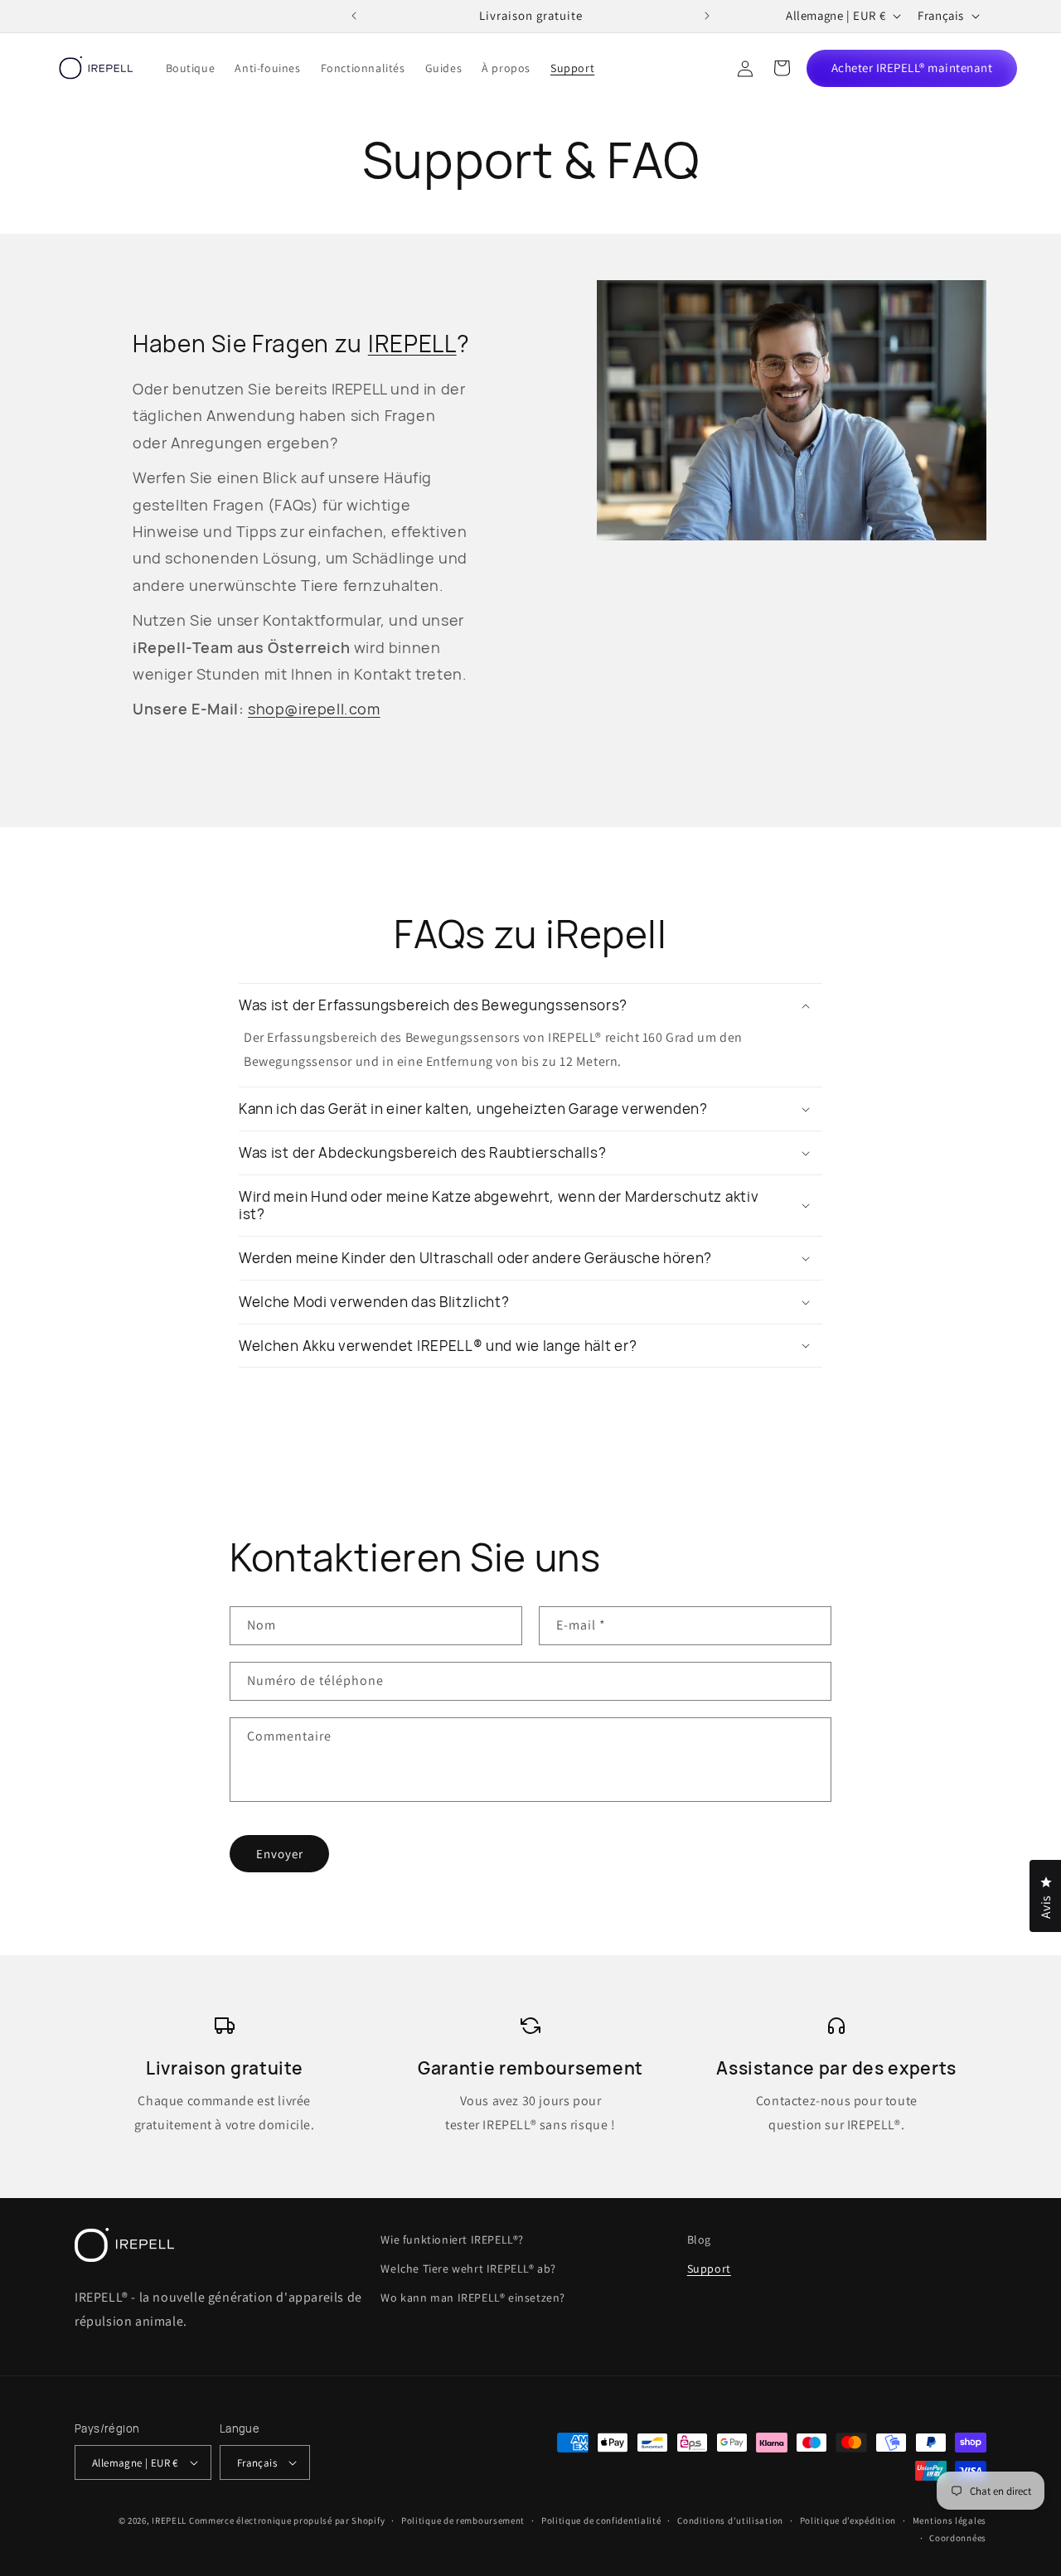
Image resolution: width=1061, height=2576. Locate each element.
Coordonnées (958, 2538)
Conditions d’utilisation (730, 2520)
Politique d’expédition (848, 2520)
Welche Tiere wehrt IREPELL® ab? (468, 2269)
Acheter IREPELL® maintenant (912, 68)
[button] (782, 68)
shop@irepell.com (314, 709)
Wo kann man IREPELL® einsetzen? (473, 2298)
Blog (699, 2239)
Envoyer (280, 1854)
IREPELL (412, 344)
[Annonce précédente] (354, 16)
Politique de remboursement (463, 2520)
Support (709, 2269)
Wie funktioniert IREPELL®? (452, 2239)
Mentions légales (950, 2520)
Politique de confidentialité (601, 2520)
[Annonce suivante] (707, 16)
